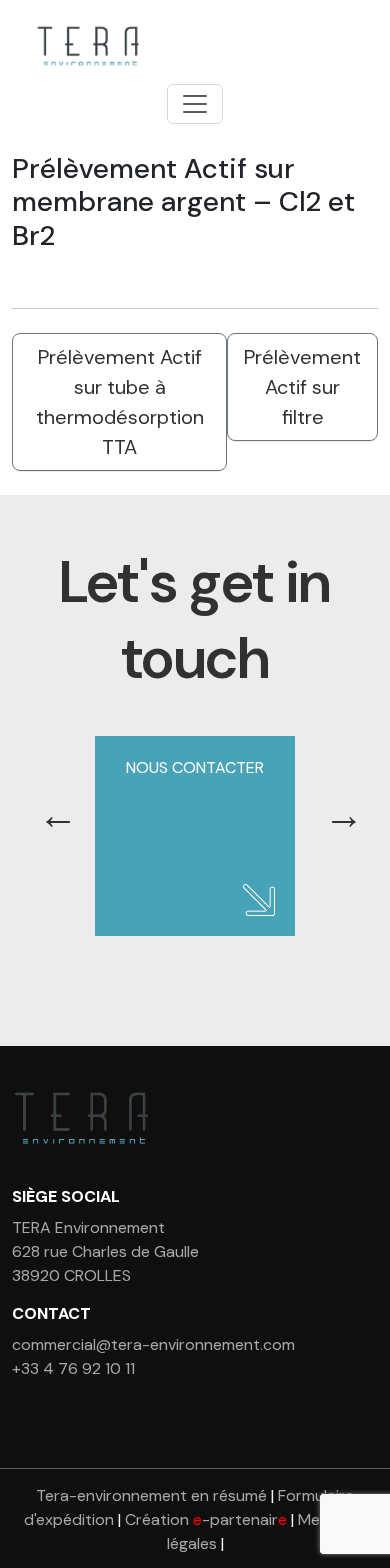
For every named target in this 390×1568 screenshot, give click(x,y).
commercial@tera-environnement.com (153, 1344)
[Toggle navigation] (195, 104)
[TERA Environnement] (85, 46)
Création (206, 1519)
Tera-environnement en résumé (151, 1495)
